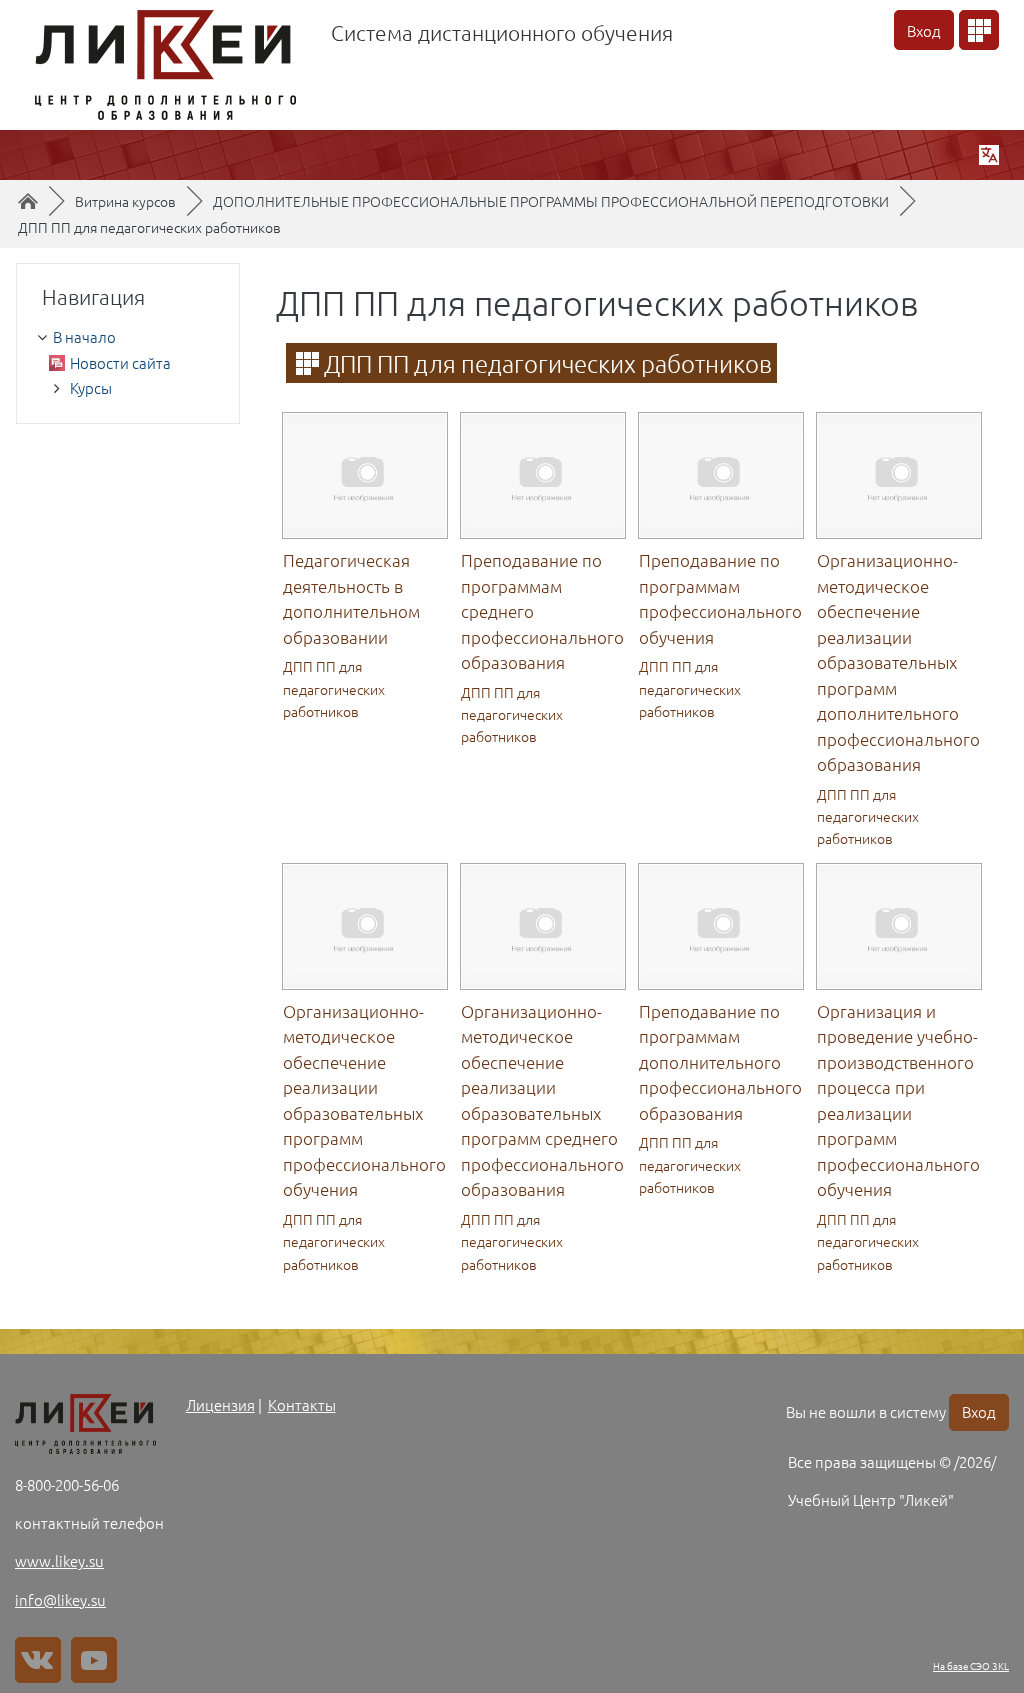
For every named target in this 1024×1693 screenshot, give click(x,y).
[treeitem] (128, 337)
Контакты (302, 1404)
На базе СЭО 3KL (971, 1665)
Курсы (91, 387)
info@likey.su (60, 1599)
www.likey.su (59, 1560)
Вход (924, 30)
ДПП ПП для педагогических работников (149, 227)
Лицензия (220, 1404)
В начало (84, 336)
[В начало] (85, 1423)
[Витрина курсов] (979, 30)
